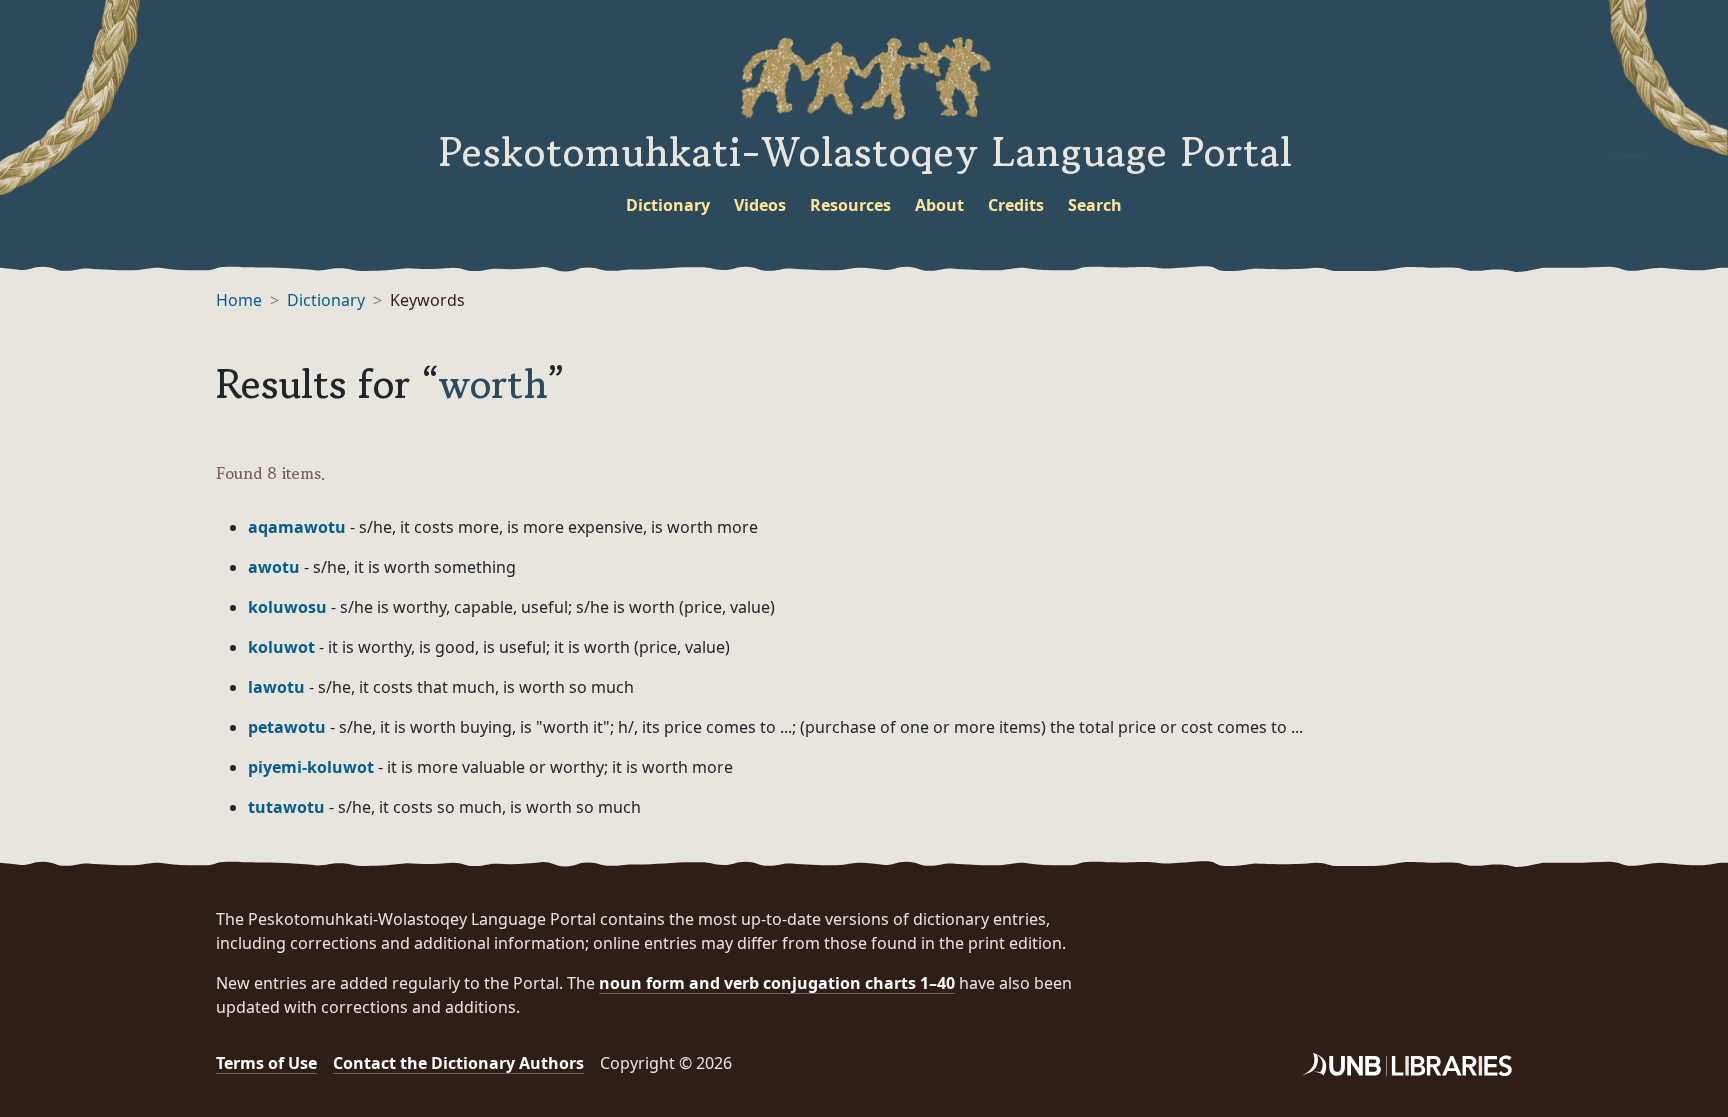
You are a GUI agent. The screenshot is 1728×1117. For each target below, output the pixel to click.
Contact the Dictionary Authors (458, 1063)
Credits (1016, 205)
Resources (850, 205)
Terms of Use (266, 1063)
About (939, 205)
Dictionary (668, 205)
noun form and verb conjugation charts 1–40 (777, 983)
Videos (760, 205)
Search (1095, 205)
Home (239, 300)
